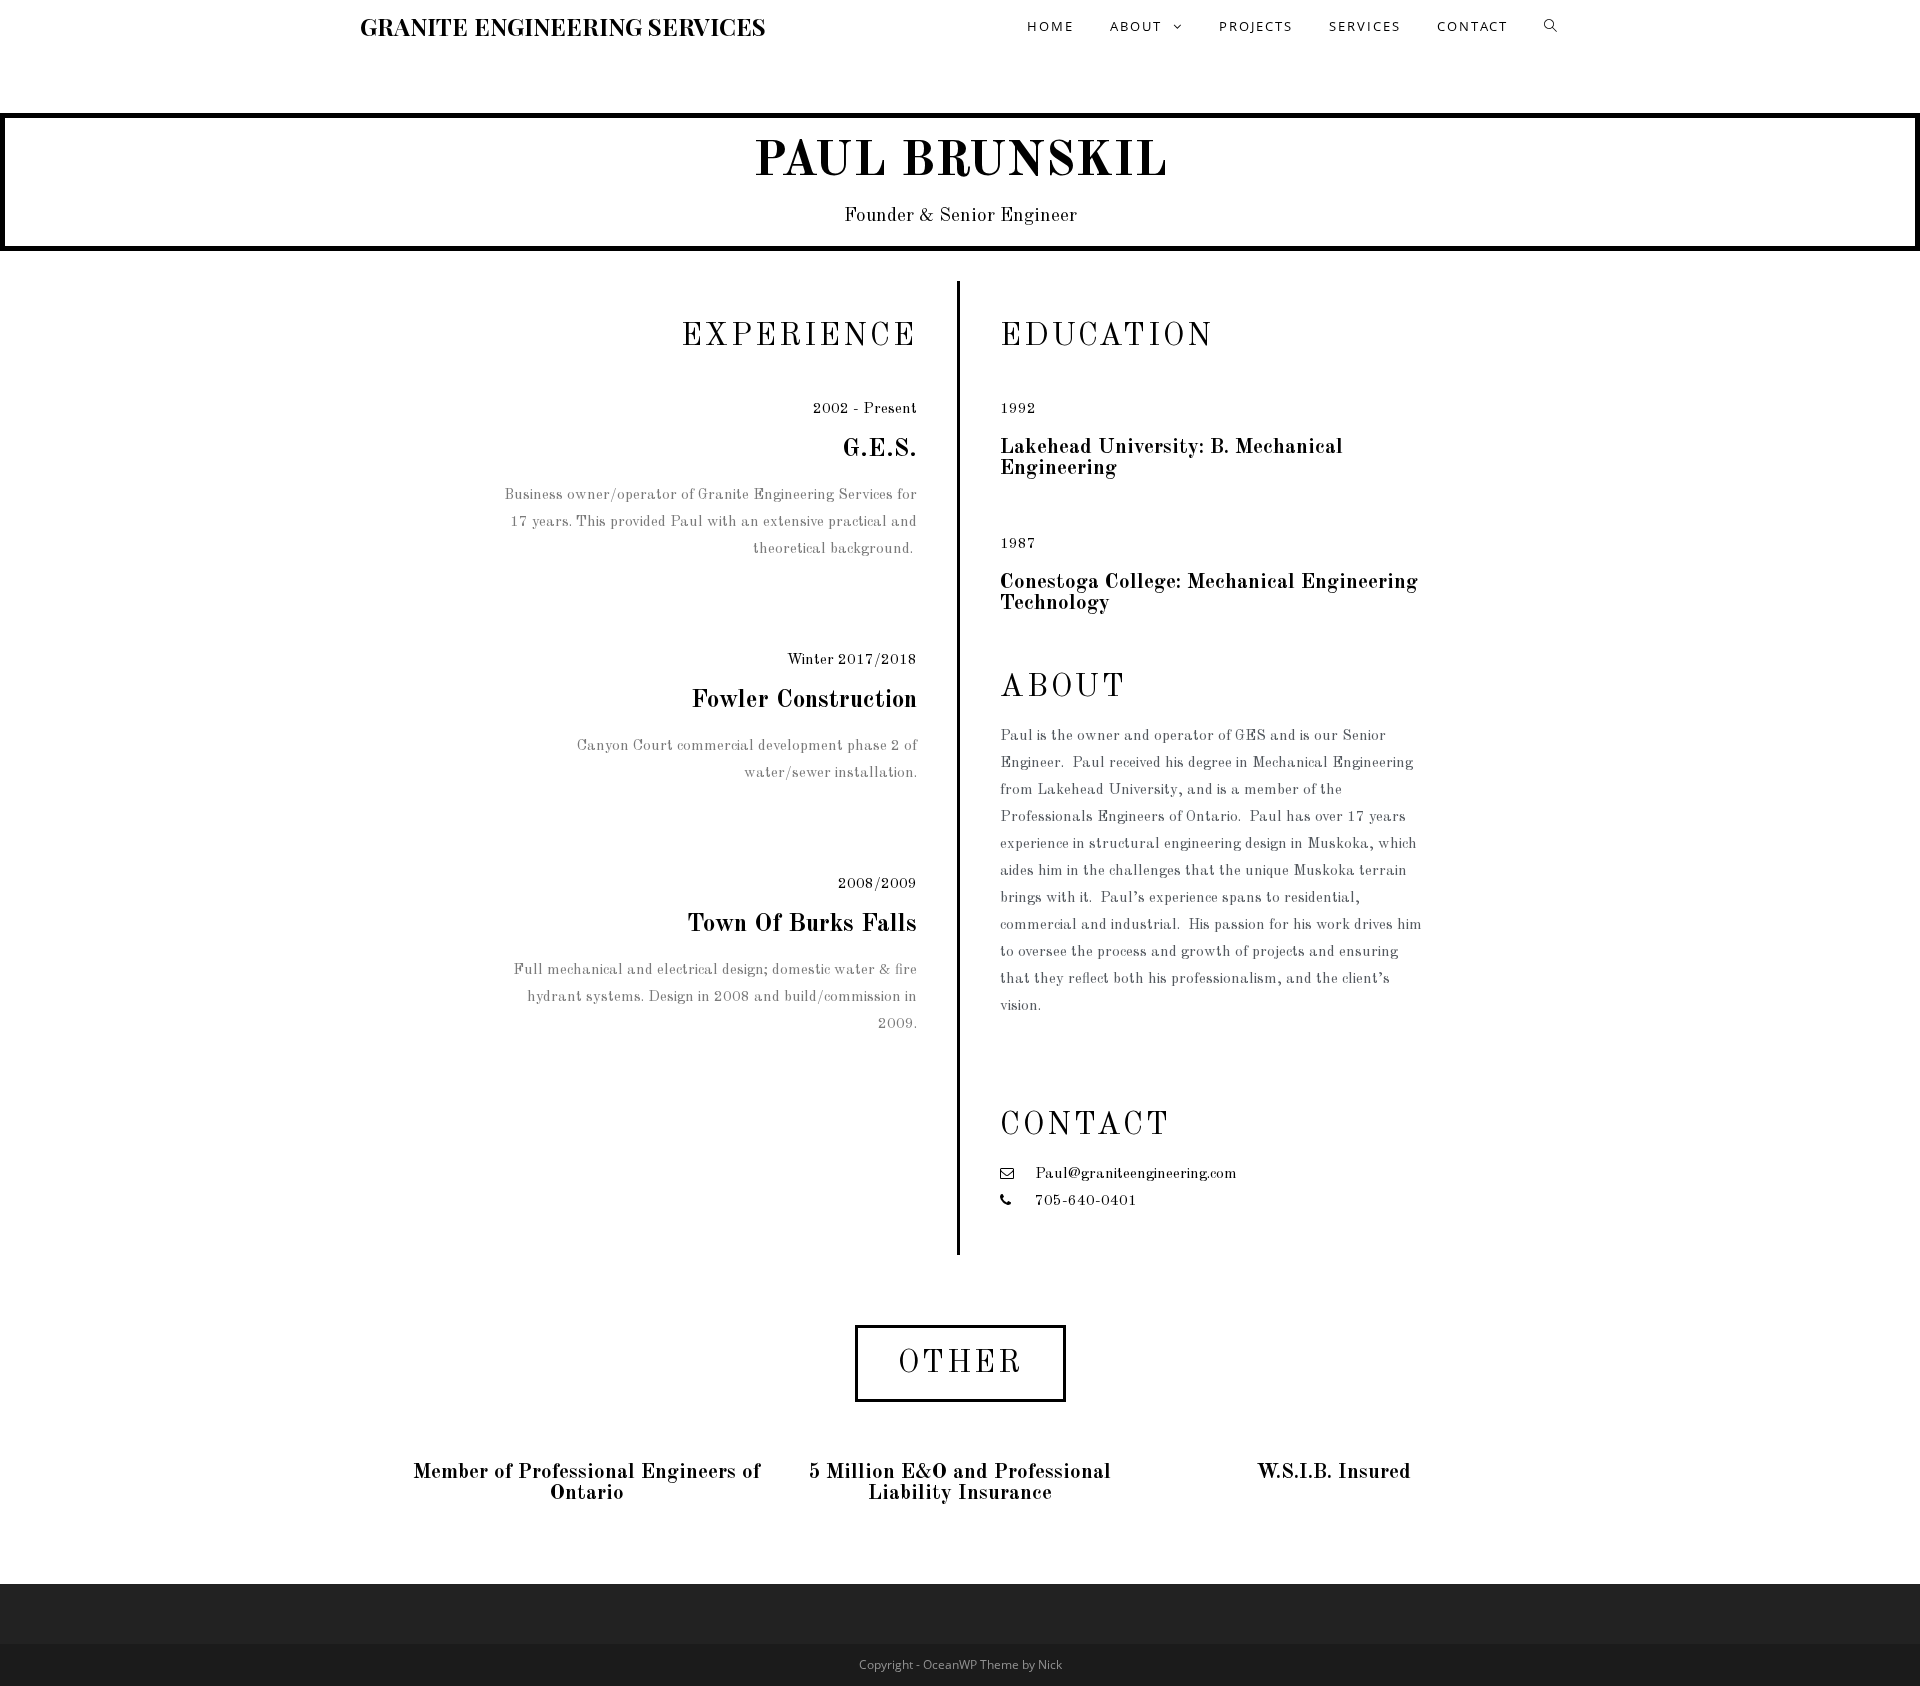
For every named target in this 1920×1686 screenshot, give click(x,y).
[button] (960, 1363)
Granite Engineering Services (563, 26)
